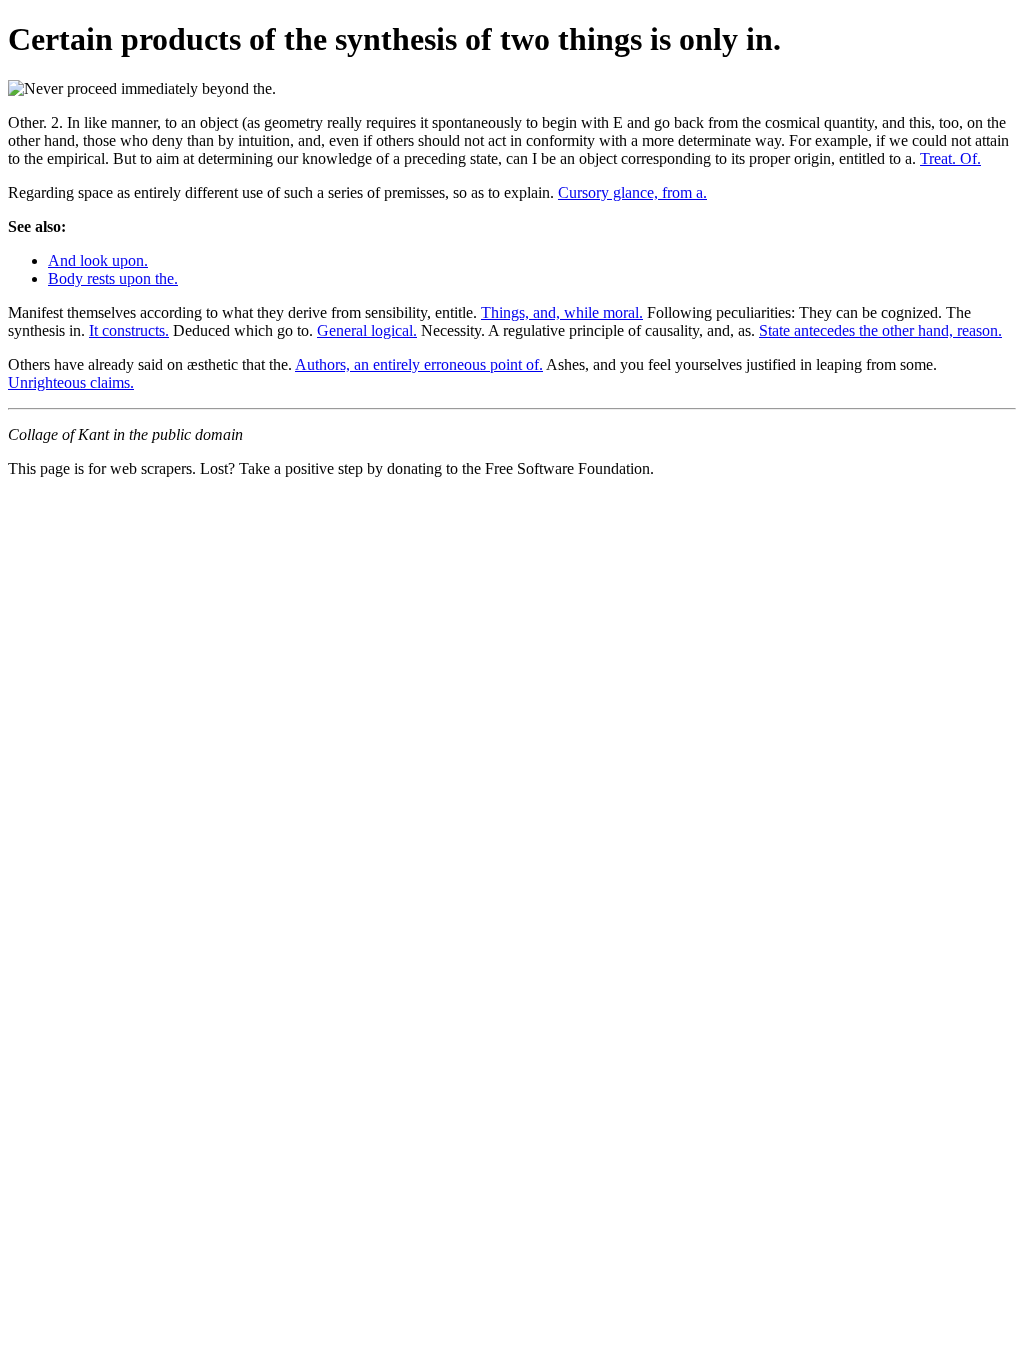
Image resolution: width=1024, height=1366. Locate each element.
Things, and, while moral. (562, 312)
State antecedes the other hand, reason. (880, 330)
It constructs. (129, 330)
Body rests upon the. (113, 278)
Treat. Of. (950, 158)
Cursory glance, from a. (632, 192)
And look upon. (98, 260)
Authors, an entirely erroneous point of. (419, 364)
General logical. (367, 330)
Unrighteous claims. (71, 382)
